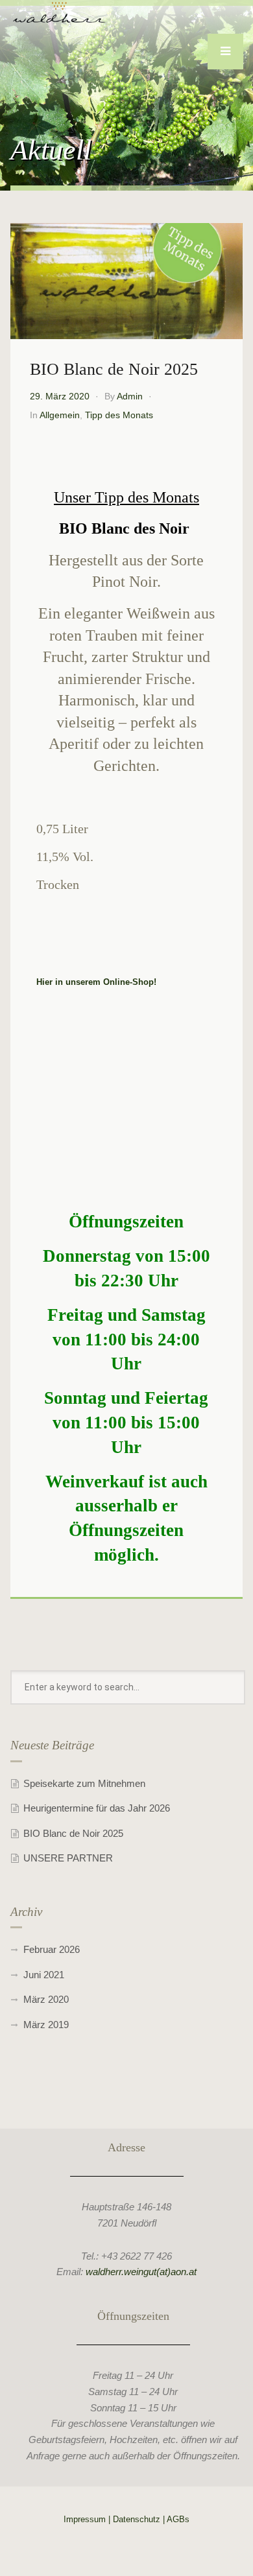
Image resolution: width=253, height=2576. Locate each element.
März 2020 (46, 1999)
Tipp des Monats (119, 415)
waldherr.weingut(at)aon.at (141, 2272)
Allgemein (60, 415)
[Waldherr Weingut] (59, 12)
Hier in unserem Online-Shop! (96, 982)
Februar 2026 (52, 1949)
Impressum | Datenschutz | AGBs (126, 2519)
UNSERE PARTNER (68, 1858)
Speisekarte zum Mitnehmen (84, 1783)
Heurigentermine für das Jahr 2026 (97, 1808)
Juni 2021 (44, 1975)
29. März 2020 (60, 396)
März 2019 (46, 2025)
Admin (130, 396)
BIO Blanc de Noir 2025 (73, 1833)
